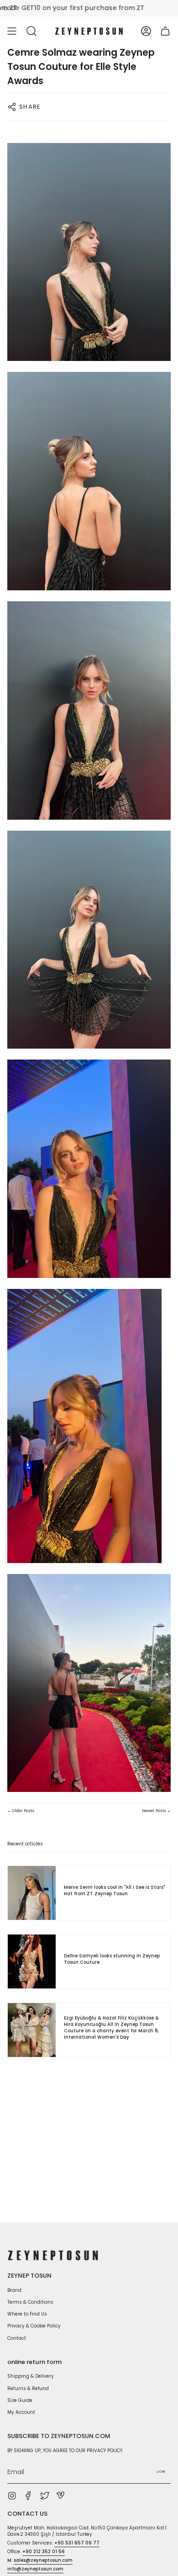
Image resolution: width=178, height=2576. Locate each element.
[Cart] (165, 31)
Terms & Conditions (30, 2302)
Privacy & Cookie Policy (34, 2326)
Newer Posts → (156, 1811)
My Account (21, 2412)
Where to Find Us (27, 2314)
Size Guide (20, 2400)
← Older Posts (21, 1811)
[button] (31, 31)
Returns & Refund (28, 2388)
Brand (14, 2290)
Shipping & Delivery (31, 2376)
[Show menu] (12, 31)
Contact (17, 2338)
